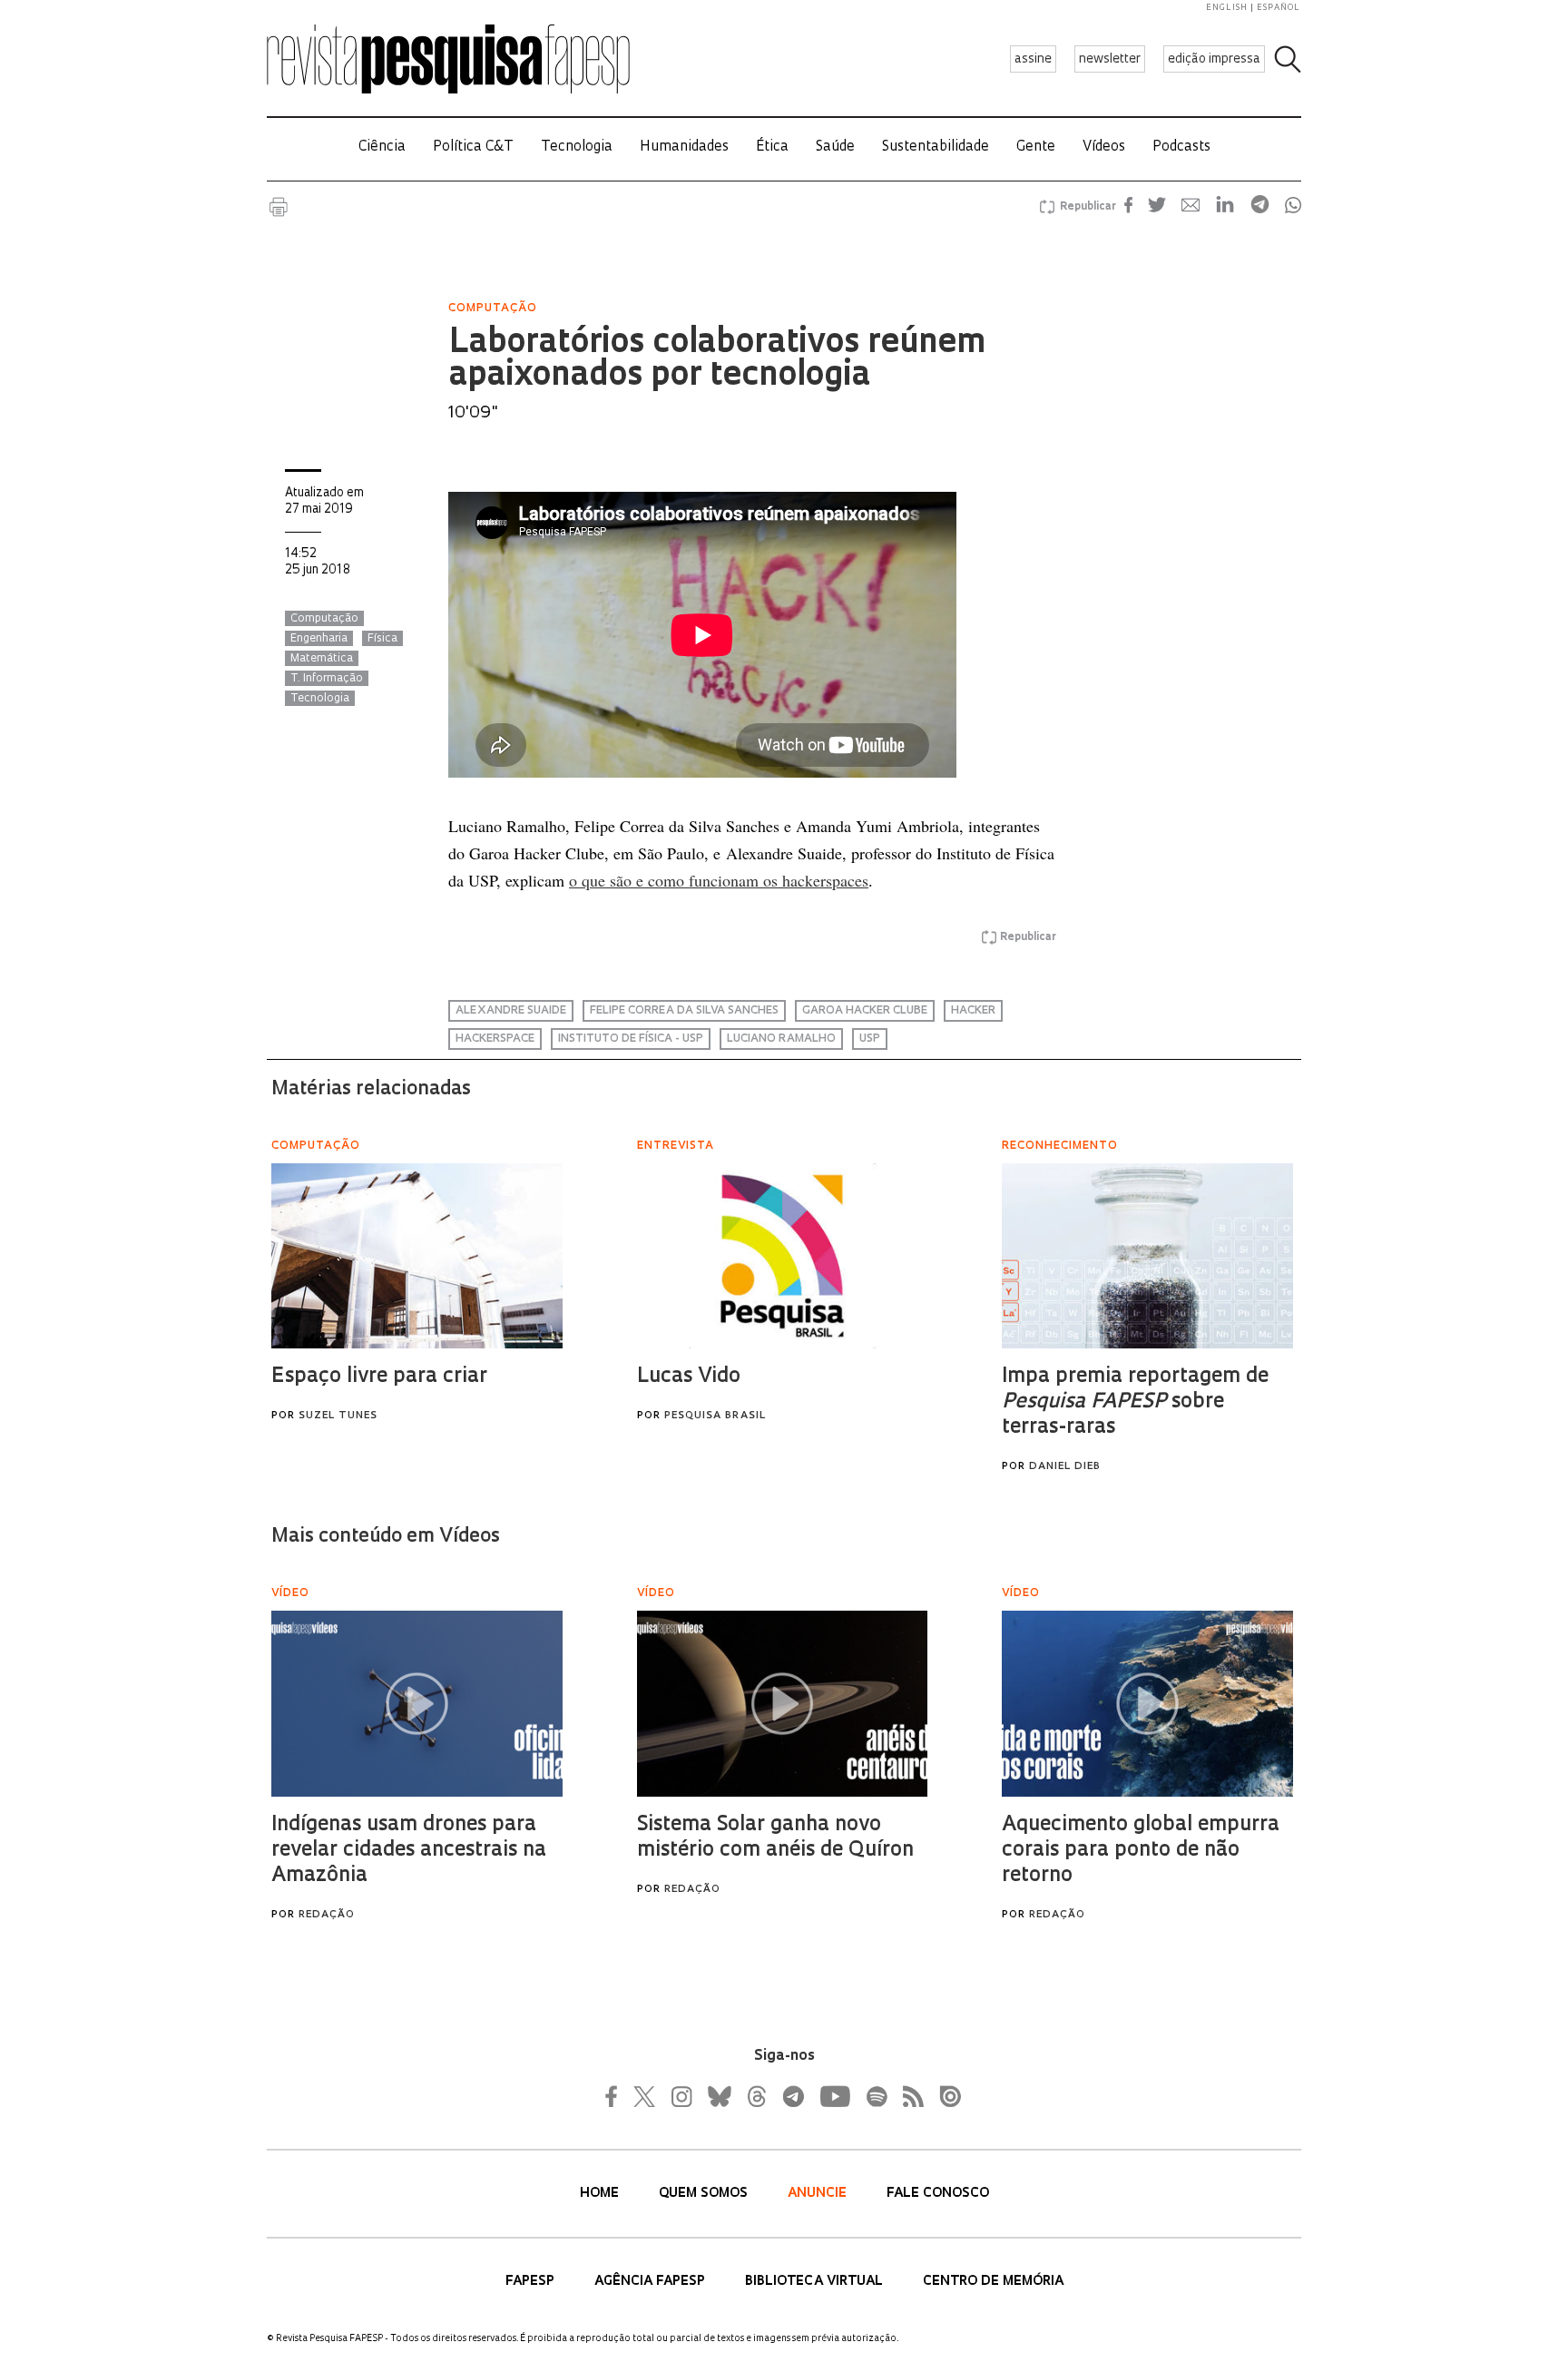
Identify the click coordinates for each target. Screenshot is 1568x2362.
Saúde (835, 147)
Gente (1036, 147)
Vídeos (1104, 147)
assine (1033, 59)
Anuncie (819, 2194)
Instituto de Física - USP (631, 1039)
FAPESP (532, 2282)
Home (601, 2194)
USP (870, 1039)
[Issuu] (945, 2096)
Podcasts (1181, 147)
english (1227, 8)
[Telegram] (792, 2096)
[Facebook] (616, 2096)
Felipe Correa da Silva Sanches (684, 1011)
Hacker (973, 1011)
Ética (772, 147)
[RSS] (908, 2096)
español (1279, 8)
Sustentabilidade (936, 147)
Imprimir (279, 207)
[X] (645, 2096)
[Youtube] (834, 2096)
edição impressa (1214, 59)
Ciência (382, 147)
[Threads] (756, 2096)
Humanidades (684, 147)
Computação (324, 619)
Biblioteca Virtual (816, 2282)
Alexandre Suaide (511, 1011)
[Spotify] (876, 2096)
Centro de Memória (993, 2282)
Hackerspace (495, 1039)
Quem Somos (705, 2194)
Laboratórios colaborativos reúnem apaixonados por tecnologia (717, 360)
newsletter (1110, 59)
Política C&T (473, 147)
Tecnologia (577, 147)
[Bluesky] (718, 2096)
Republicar (1085, 207)
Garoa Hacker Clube (865, 1011)
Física (382, 639)
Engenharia (319, 639)
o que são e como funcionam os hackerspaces (719, 880)
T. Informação (327, 679)
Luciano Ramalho (781, 1039)
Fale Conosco (938, 2194)
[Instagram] (680, 2096)
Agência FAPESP (652, 2282)
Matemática (322, 659)
